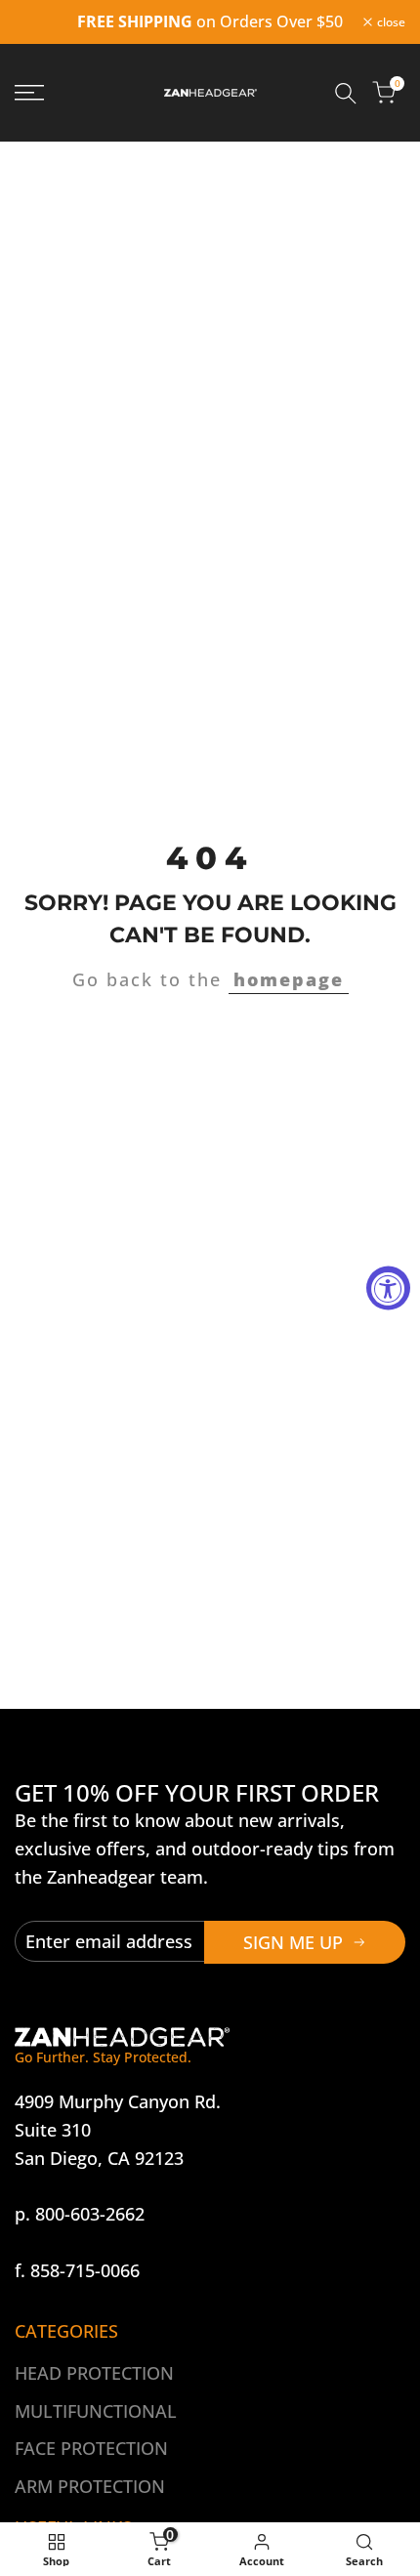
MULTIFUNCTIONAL (96, 2411)
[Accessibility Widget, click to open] (388, 1288)
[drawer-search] (346, 93)
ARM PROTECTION (90, 2486)
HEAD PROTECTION (94, 2373)
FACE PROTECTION (91, 2448)
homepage (289, 979)
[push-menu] (29, 93)
